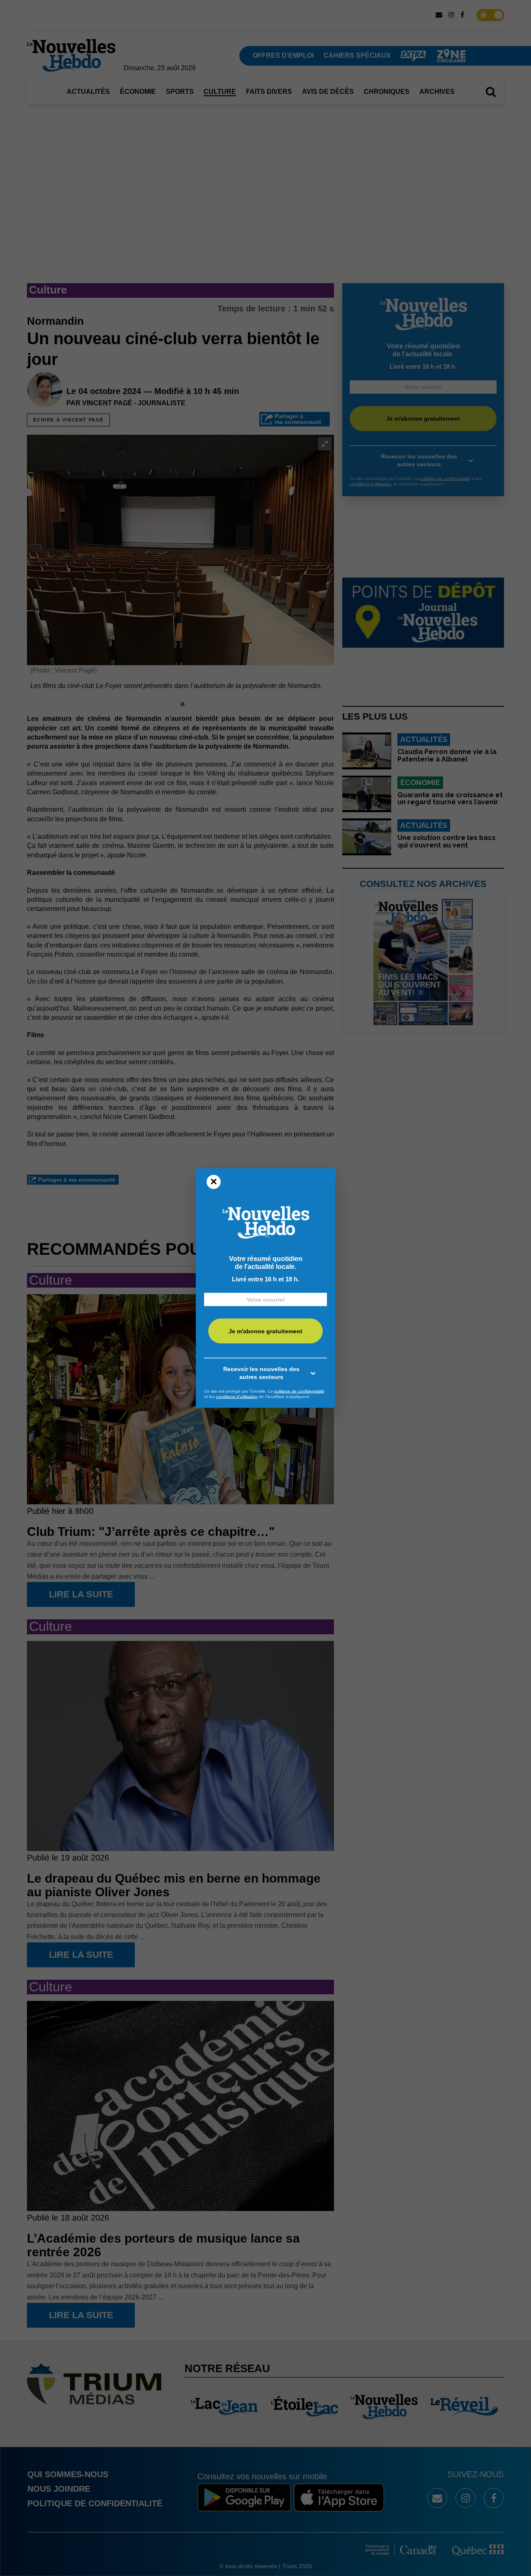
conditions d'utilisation (237, 1397)
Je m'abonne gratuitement (265, 1331)
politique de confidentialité (299, 1391)
